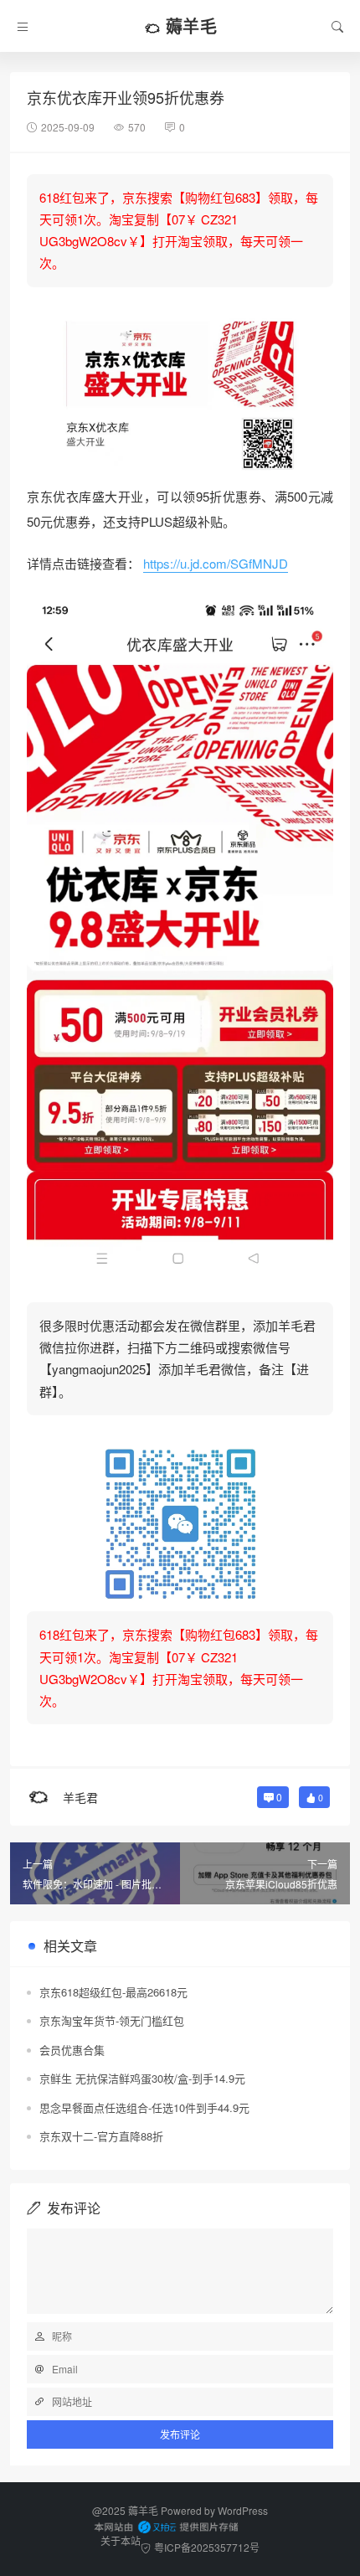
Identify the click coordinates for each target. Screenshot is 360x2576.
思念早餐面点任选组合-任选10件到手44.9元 (144, 2107)
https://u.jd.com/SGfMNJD (216, 563)
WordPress (243, 2510)
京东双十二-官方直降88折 (101, 2136)
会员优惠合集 (72, 2050)
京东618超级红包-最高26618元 (113, 1992)
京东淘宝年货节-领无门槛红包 (112, 2020)
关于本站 (121, 2540)
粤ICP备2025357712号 (207, 2547)
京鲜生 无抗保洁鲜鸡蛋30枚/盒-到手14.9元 (142, 2078)
